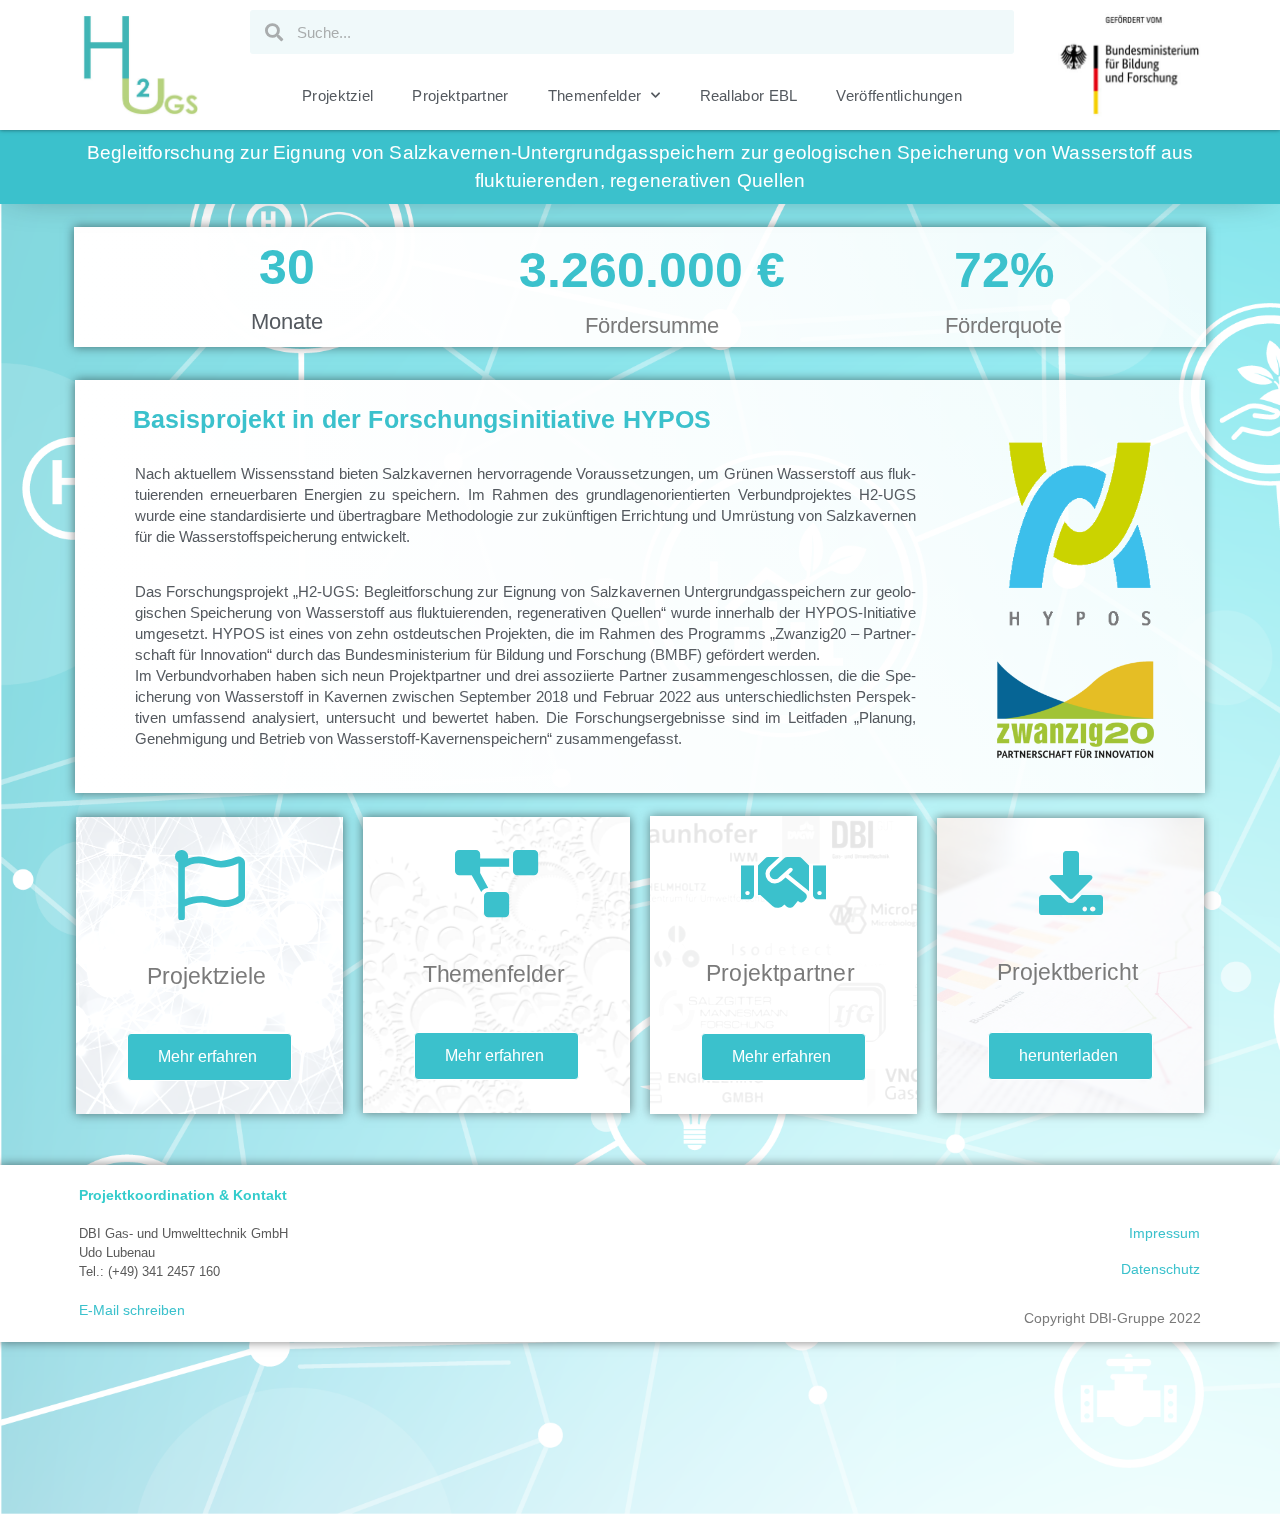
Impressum (1164, 1233)
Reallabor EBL (749, 95)
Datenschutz (1160, 1269)
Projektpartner (460, 95)
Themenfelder (595, 95)
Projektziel (337, 95)
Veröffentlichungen (898, 95)
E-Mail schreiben (132, 1310)
